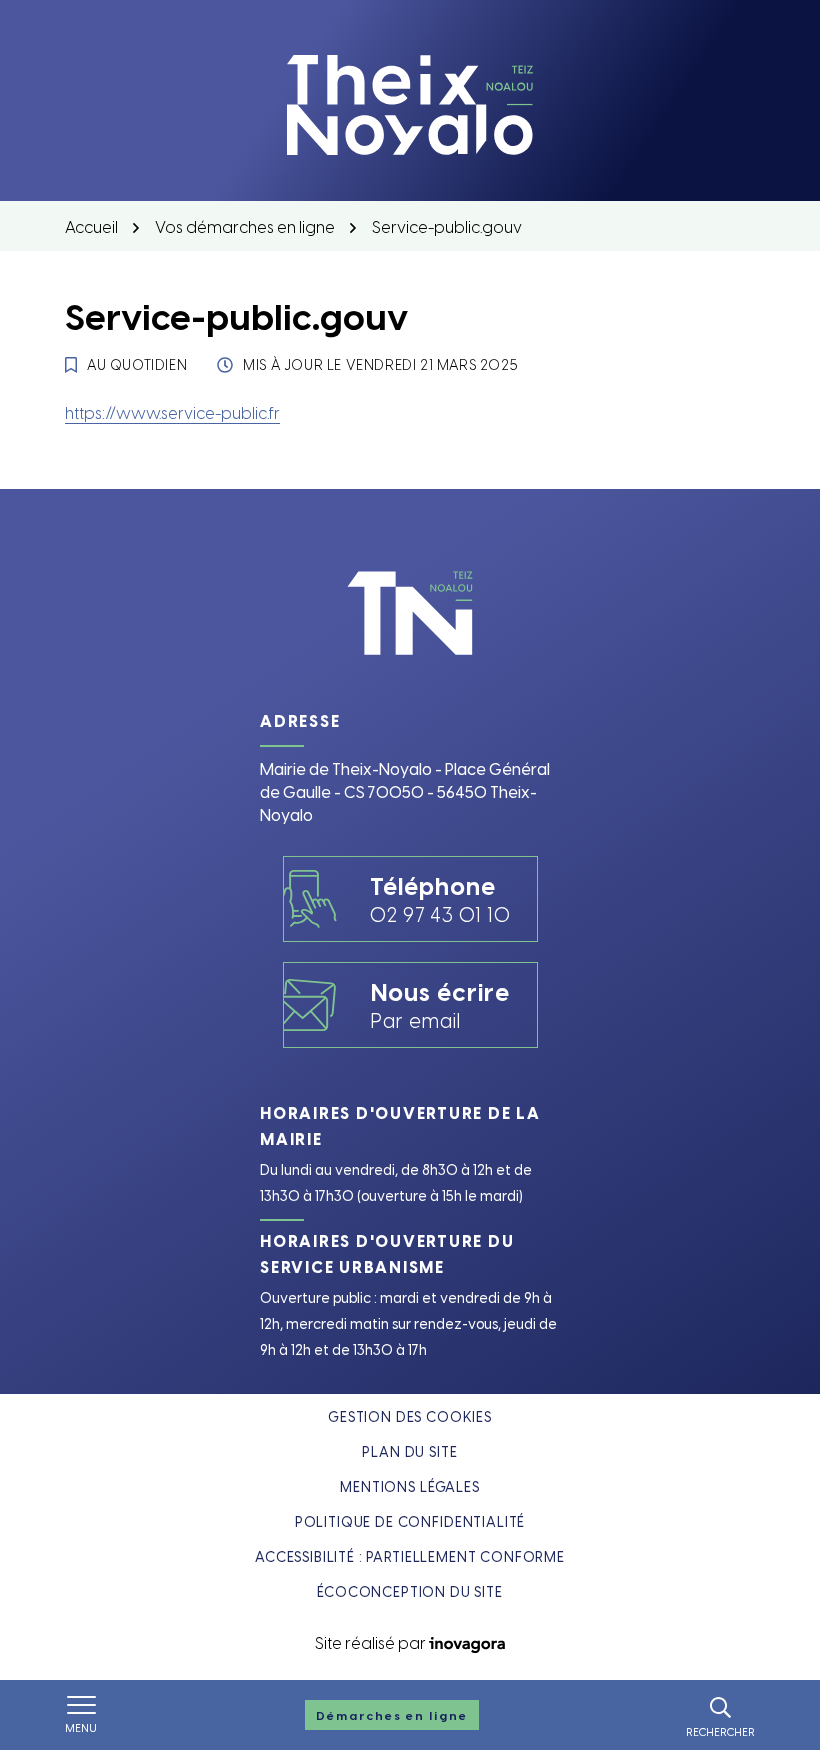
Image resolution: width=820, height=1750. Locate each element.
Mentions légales (409, 1486)
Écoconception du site (410, 1591)
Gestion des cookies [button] (410, 1416)
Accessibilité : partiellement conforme (410, 1556)
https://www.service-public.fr (172, 412)
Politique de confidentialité (410, 1521)
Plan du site (409, 1451)
